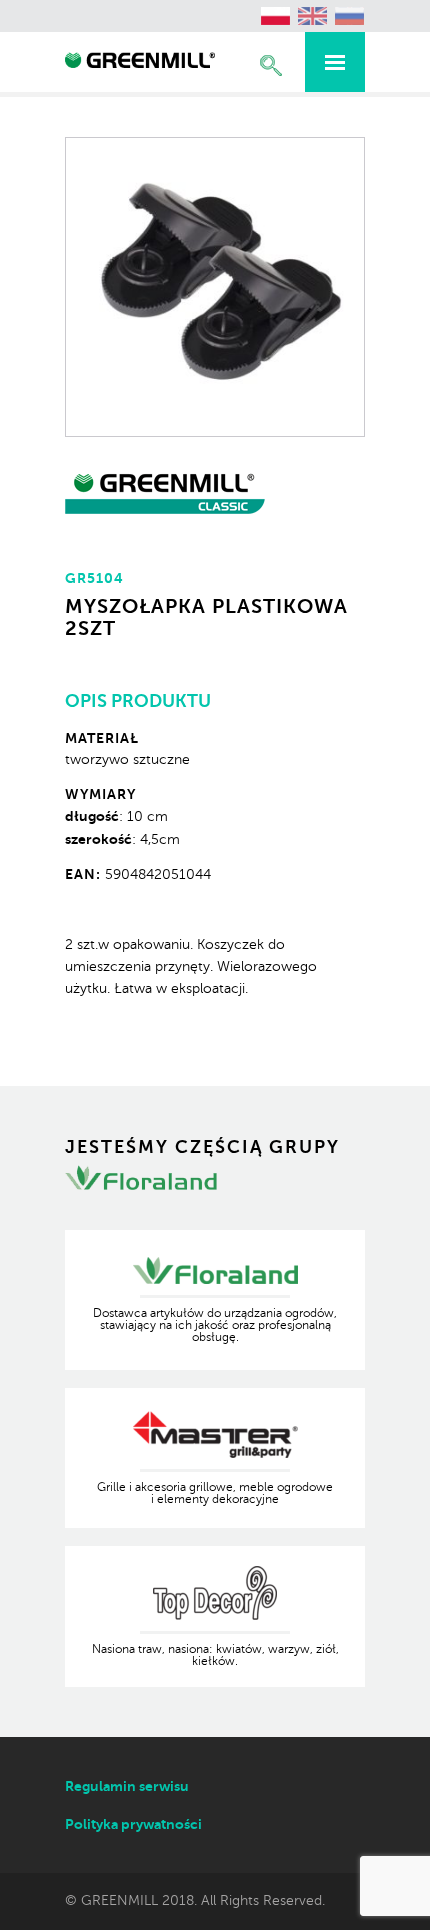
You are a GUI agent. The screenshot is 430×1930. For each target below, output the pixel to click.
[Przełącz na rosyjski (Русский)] (350, 16)
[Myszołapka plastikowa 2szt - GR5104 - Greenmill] (140, 63)
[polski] (276, 16)
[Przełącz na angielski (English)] (313, 16)
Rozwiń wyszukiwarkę (271, 65)
